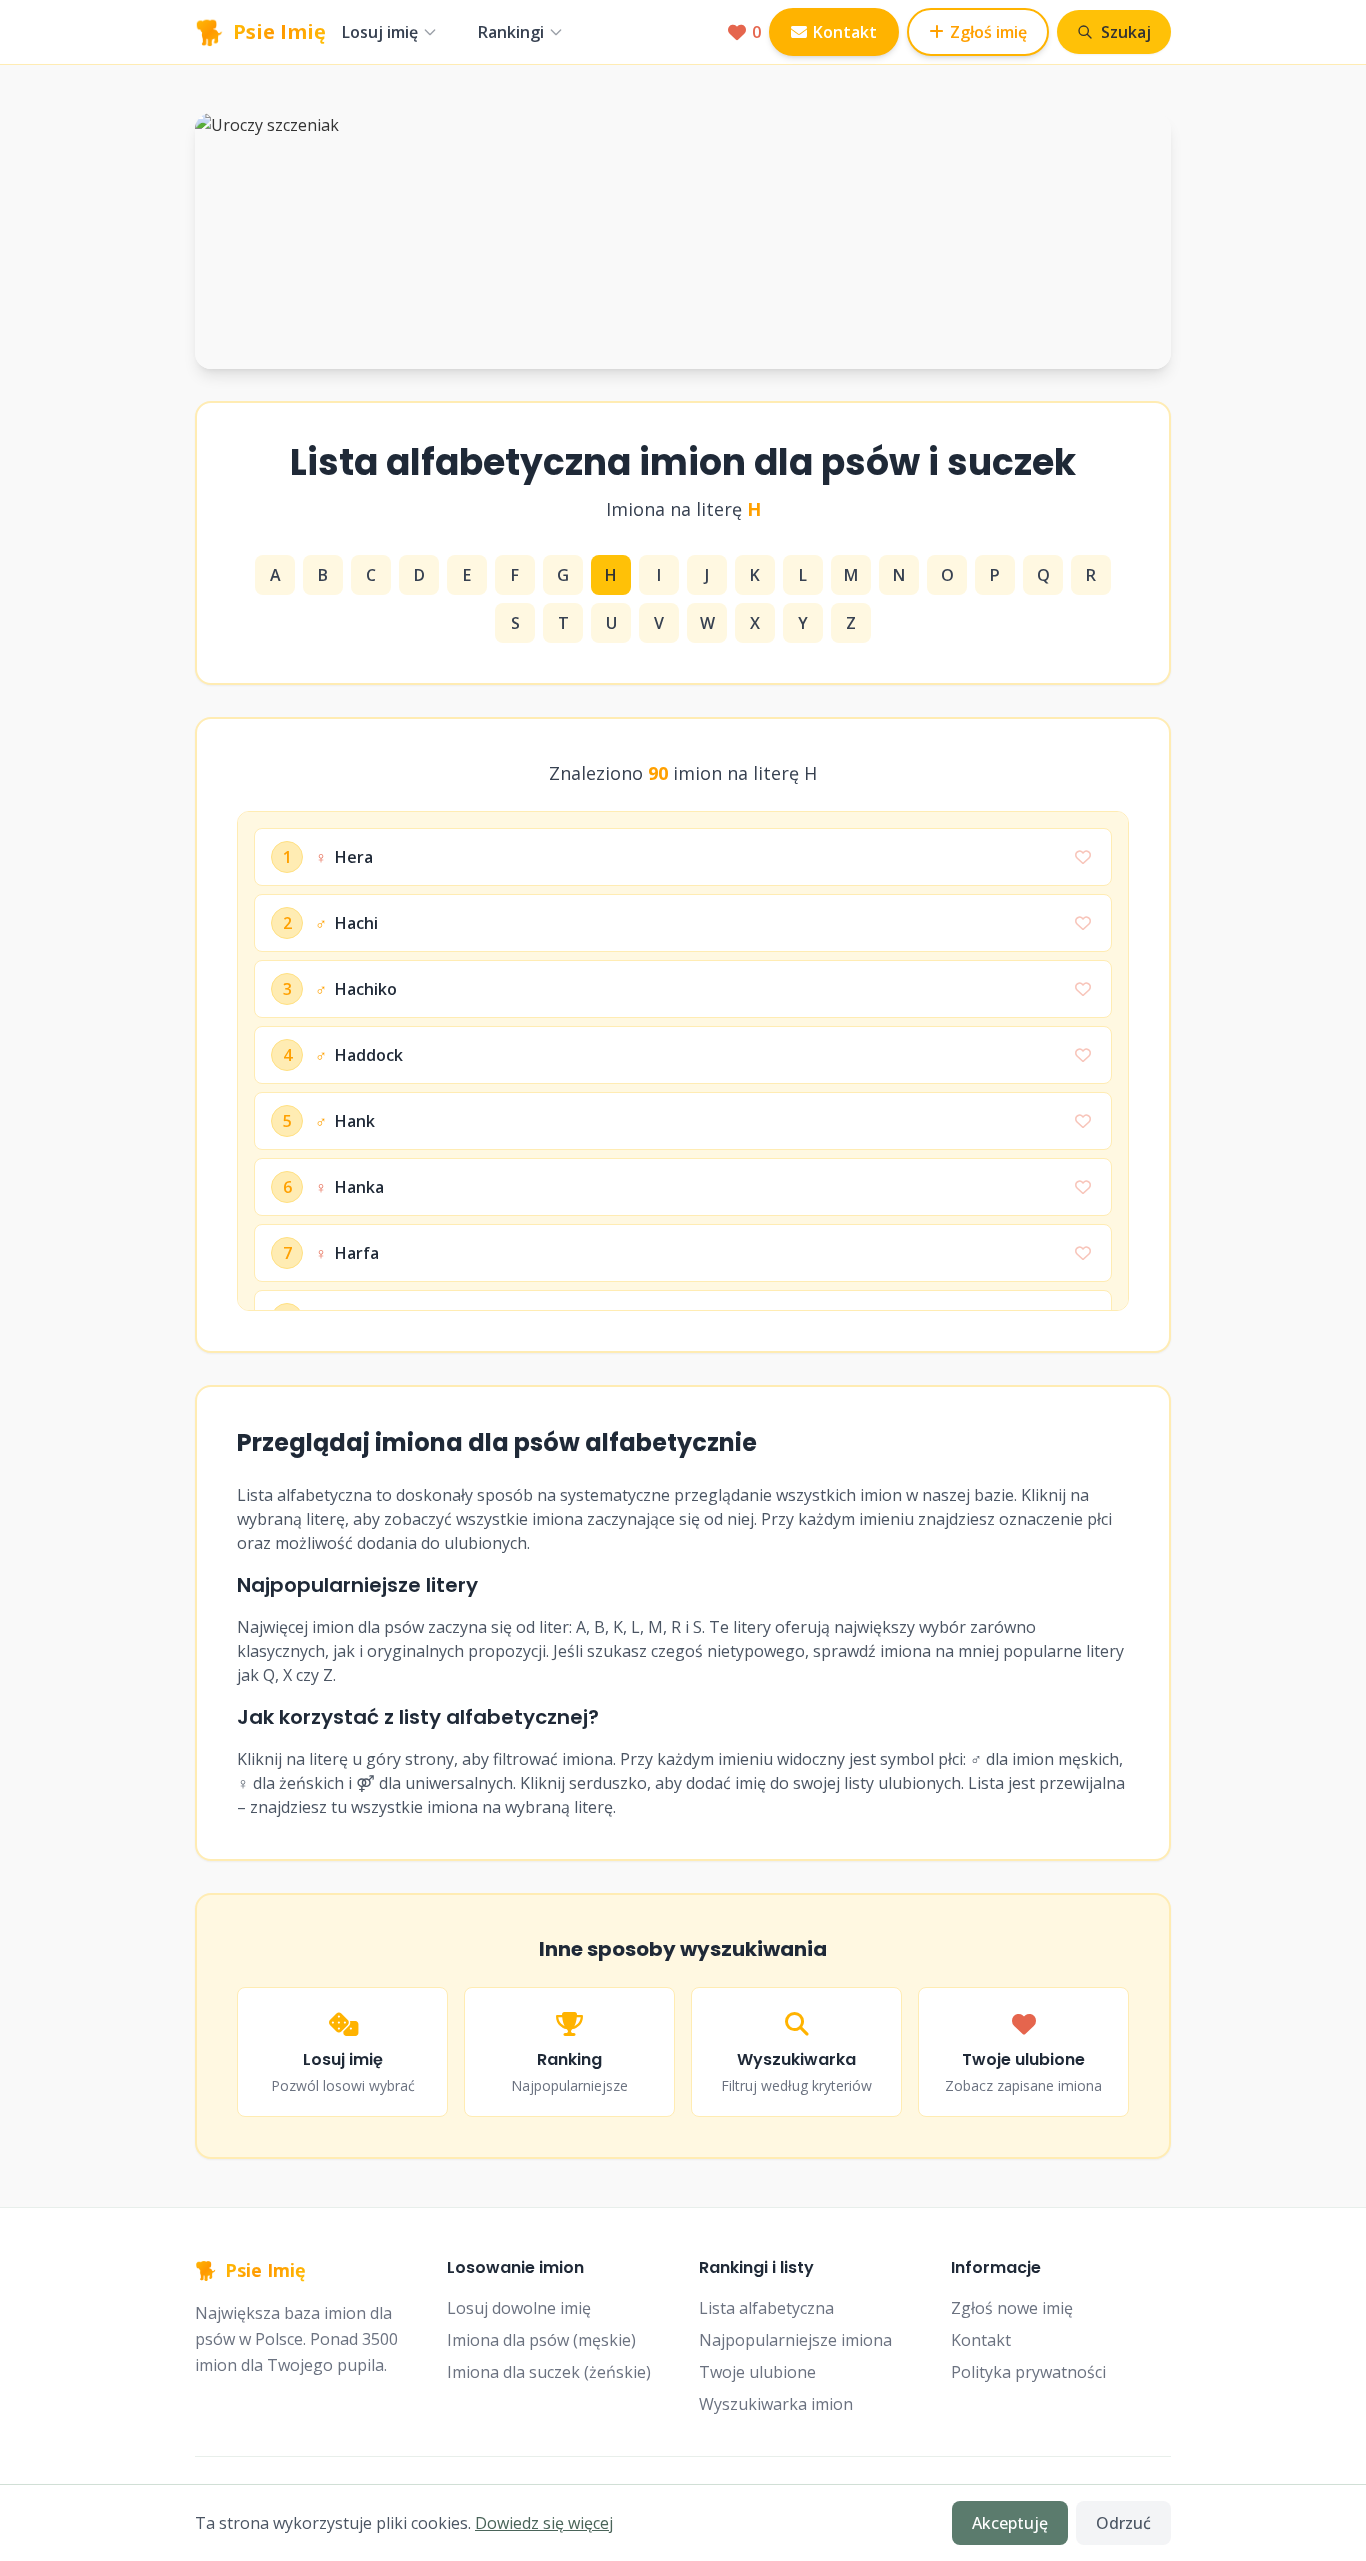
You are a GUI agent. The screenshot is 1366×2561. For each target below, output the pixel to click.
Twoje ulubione (757, 2372)
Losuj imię (380, 32)
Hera (344, 857)
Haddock (359, 1055)
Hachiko (356, 989)
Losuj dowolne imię (519, 2308)
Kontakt (845, 32)
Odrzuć (1123, 2523)
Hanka (349, 1187)
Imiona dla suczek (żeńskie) (549, 2372)
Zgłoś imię (988, 32)
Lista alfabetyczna (766, 2308)
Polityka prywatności (1028, 2372)
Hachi (346, 923)
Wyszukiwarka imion (776, 2404)
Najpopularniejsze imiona (795, 2340)
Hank (345, 1121)
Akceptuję (1010, 2523)
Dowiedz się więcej (544, 2523)
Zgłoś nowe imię (1012, 2308)
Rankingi (511, 32)
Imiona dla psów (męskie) (541, 2340)
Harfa (347, 1253)
